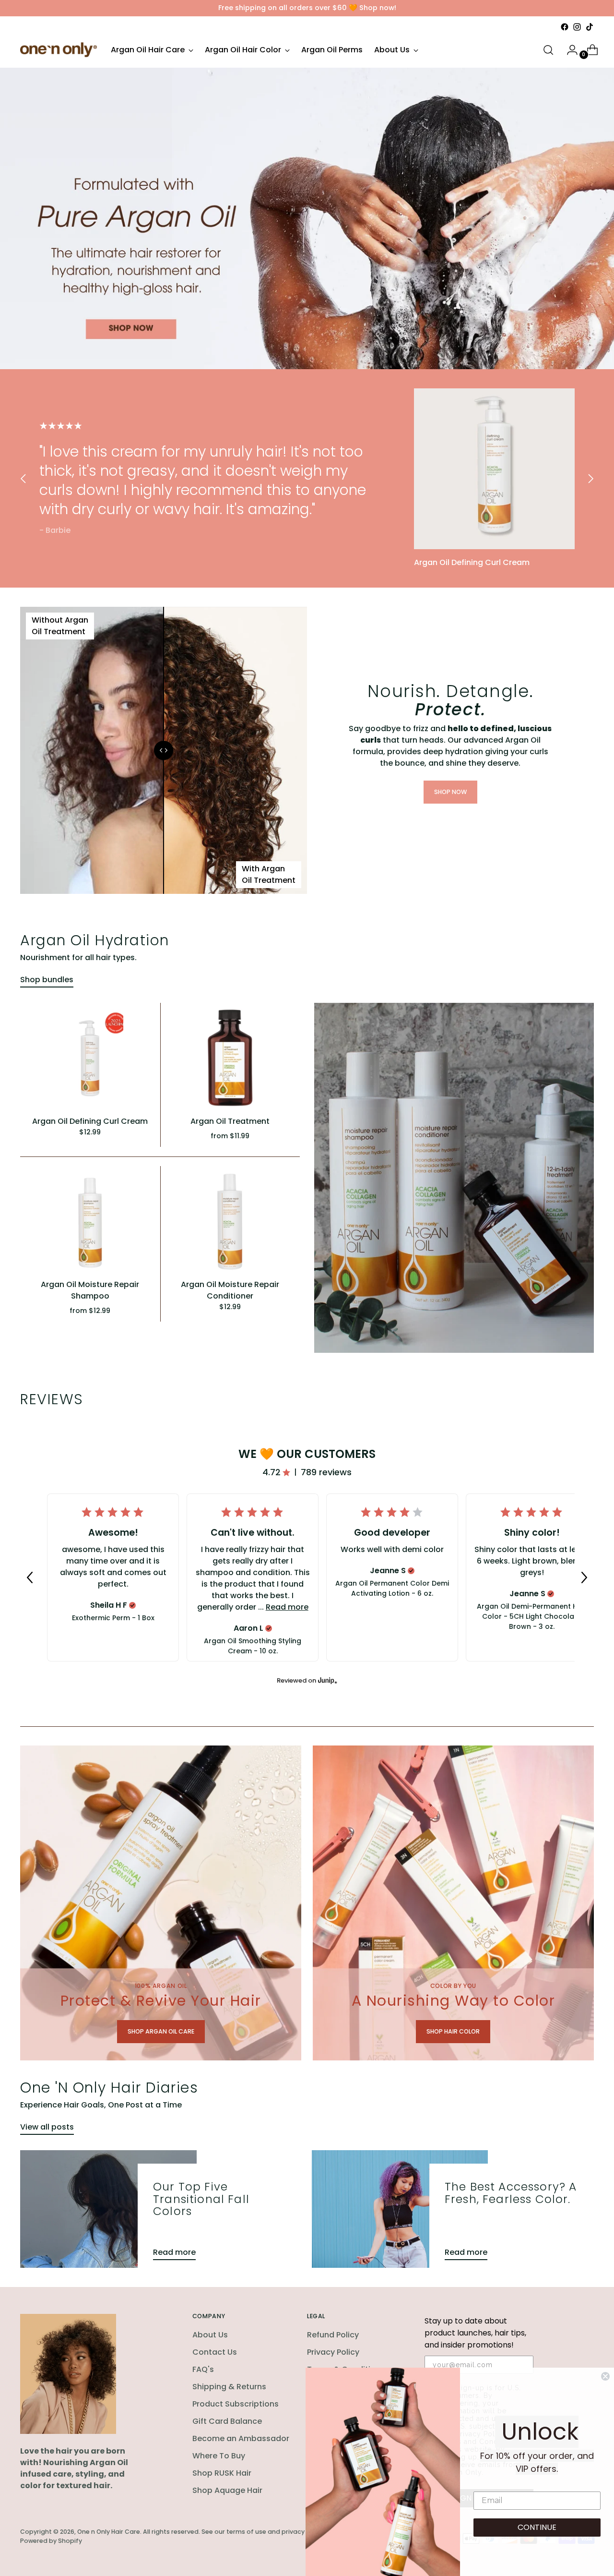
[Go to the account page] (568, 50)
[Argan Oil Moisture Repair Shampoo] (90, 1222)
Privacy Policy (333, 2352)
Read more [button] (287, 1607)
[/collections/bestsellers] (307, 218)
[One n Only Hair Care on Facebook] (565, 27)
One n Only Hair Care (109, 2532)
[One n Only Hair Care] (59, 50)
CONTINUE (537, 2527)
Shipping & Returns (229, 2387)
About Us (210, 2335)
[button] (30, 1577)
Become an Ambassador (241, 2438)
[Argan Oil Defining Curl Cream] (494, 469)
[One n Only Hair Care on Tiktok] (590, 27)
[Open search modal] (548, 50)
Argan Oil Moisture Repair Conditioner (230, 1290)
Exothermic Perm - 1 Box (113, 1618)
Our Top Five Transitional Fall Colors (201, 2199)
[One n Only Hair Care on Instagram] (577, 27)
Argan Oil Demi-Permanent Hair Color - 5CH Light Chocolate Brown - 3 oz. (532, 1616)
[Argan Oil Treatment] (230, 1058)
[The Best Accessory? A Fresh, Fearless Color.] (400, 2209)
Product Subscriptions (236, 2404)
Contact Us (215, 2352)
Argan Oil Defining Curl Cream (90, 1121)
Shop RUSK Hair (222, 2473)
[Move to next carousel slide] (590, 478)
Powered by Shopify (51, 2541)
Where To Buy (219, 2456)
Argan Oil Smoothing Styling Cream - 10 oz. (253, 1646)
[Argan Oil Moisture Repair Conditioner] (230, 1222)
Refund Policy (333, 2335)
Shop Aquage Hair (227, 2490)
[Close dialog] (605, 2376)
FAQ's (203, 2369)
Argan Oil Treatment (230, 1121)
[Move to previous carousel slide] (24, 478)
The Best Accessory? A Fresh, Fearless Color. (511, 2193)
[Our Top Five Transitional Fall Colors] (108, 2209)
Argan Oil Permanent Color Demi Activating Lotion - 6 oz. (392, 1588)
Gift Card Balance (227, 2421)
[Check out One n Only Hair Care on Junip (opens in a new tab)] (327, 1680)
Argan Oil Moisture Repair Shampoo (90, 1290)
